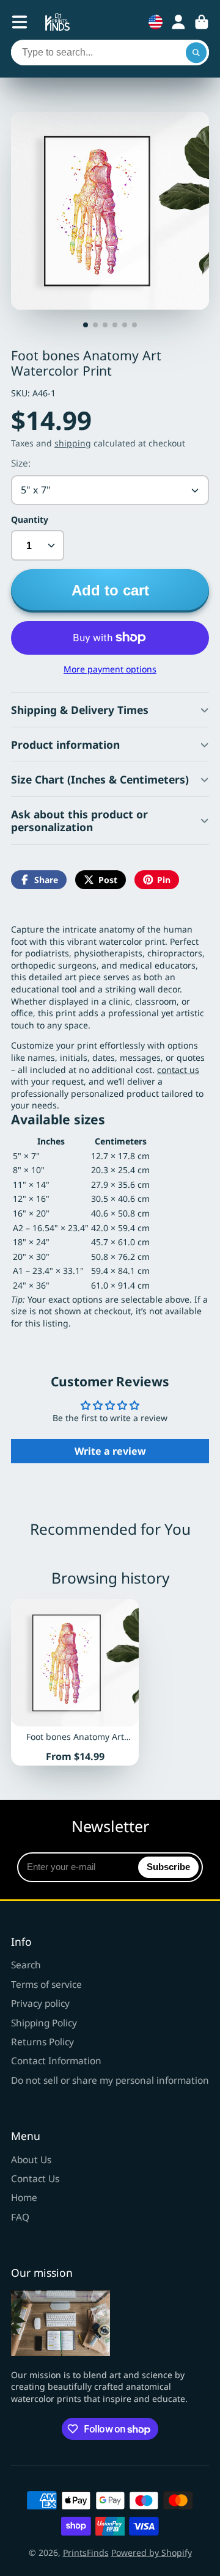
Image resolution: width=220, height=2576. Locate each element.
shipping (73, 443)
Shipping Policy (44, 2023)
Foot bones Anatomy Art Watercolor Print (75, 1682)
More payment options (110, 669)
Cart (202, 22)
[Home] (57, 22)
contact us (178, 1070)
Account (178, 22)
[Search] (196, 53)
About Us (31, 2160)
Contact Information (56, 2061)
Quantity (30, 519)
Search (26, 1965)
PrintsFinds (86, 2552)
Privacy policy (40, 2003)
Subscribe (168, 1867)
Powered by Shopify (152, 2552)
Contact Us (35, 2179)
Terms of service (46, 1985)
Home (24, 2198)
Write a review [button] (110, 1451)
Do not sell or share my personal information (110, 2080)
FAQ (20, 2217)
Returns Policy (42, 2042)
